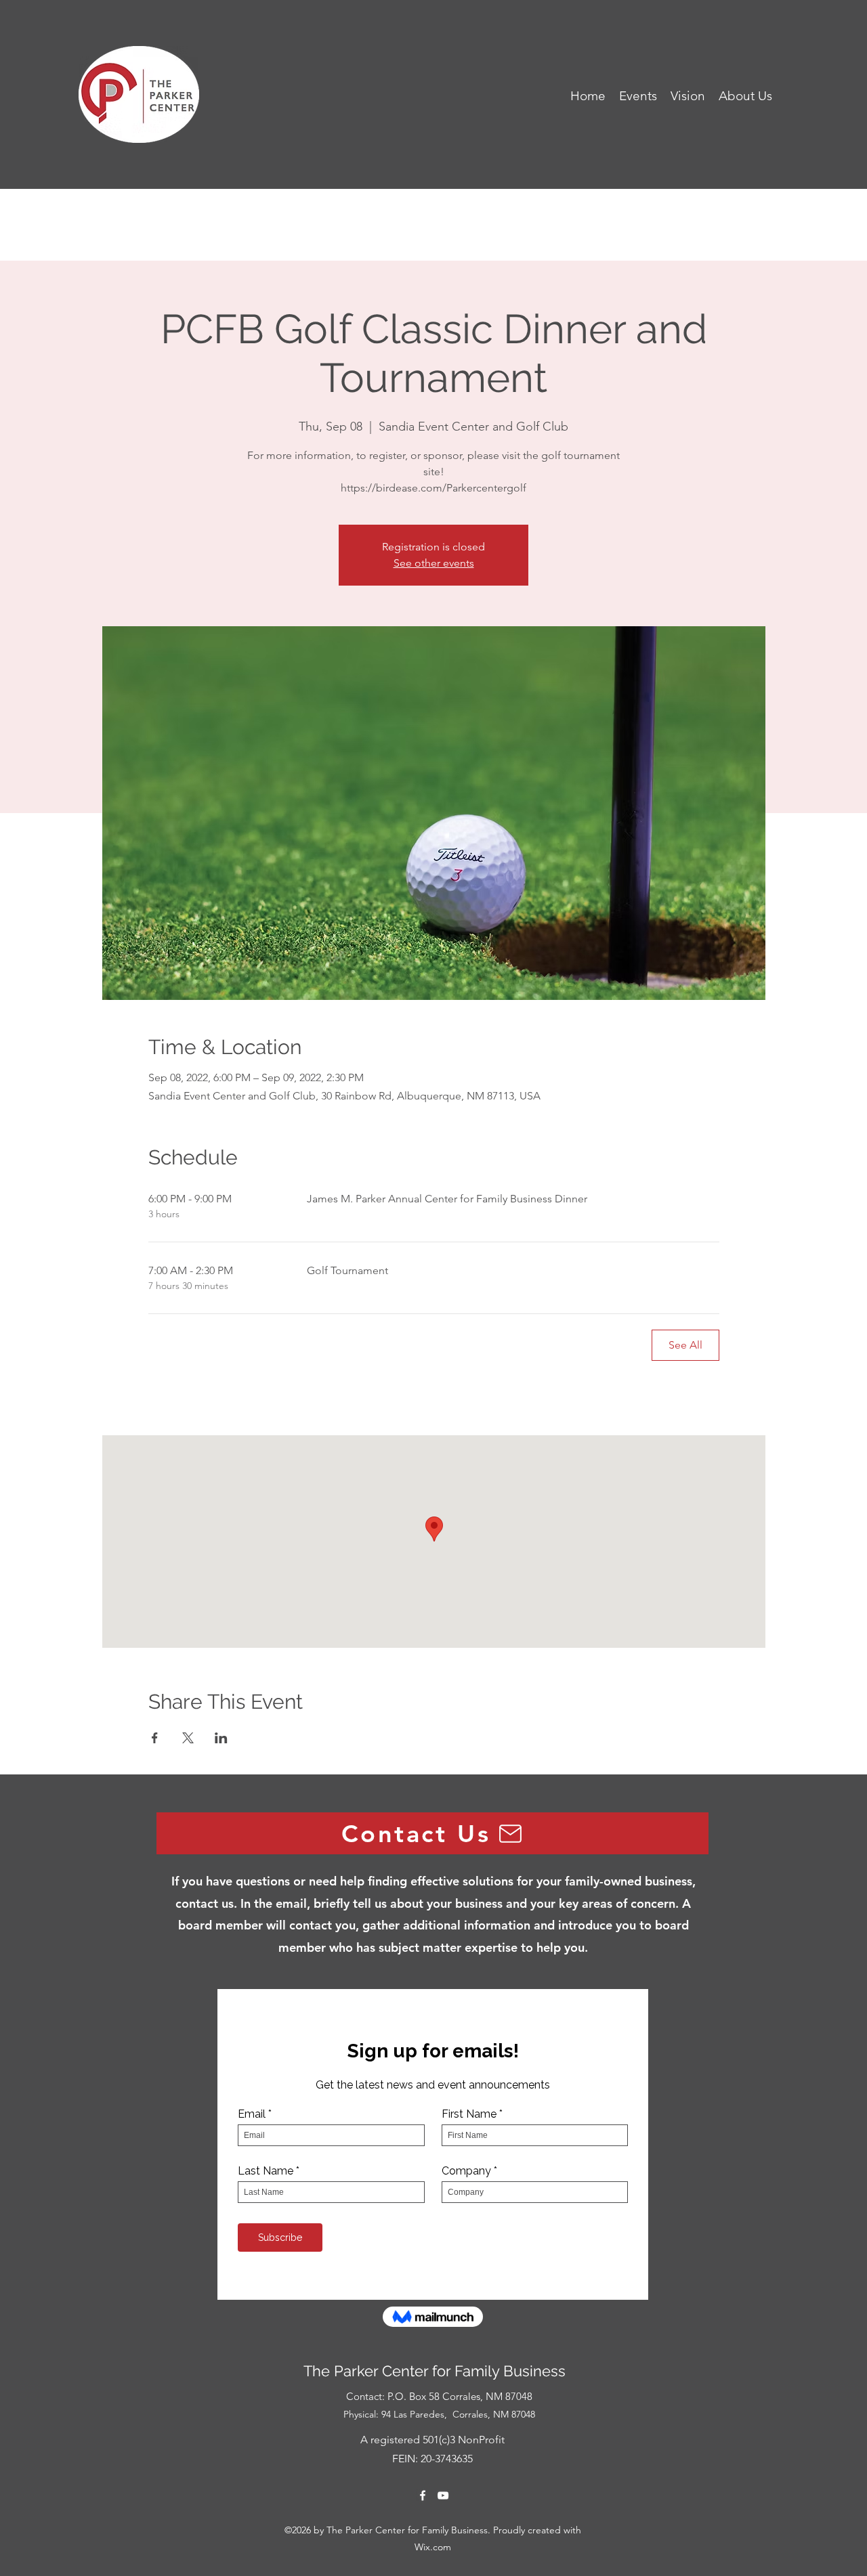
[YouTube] (443, 2495)
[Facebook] (423, 2495)
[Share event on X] (188, 1738)
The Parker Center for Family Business (437, 2371)
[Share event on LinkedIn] (221, 1738)
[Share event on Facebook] (155, 1738)
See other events (434, 563)
